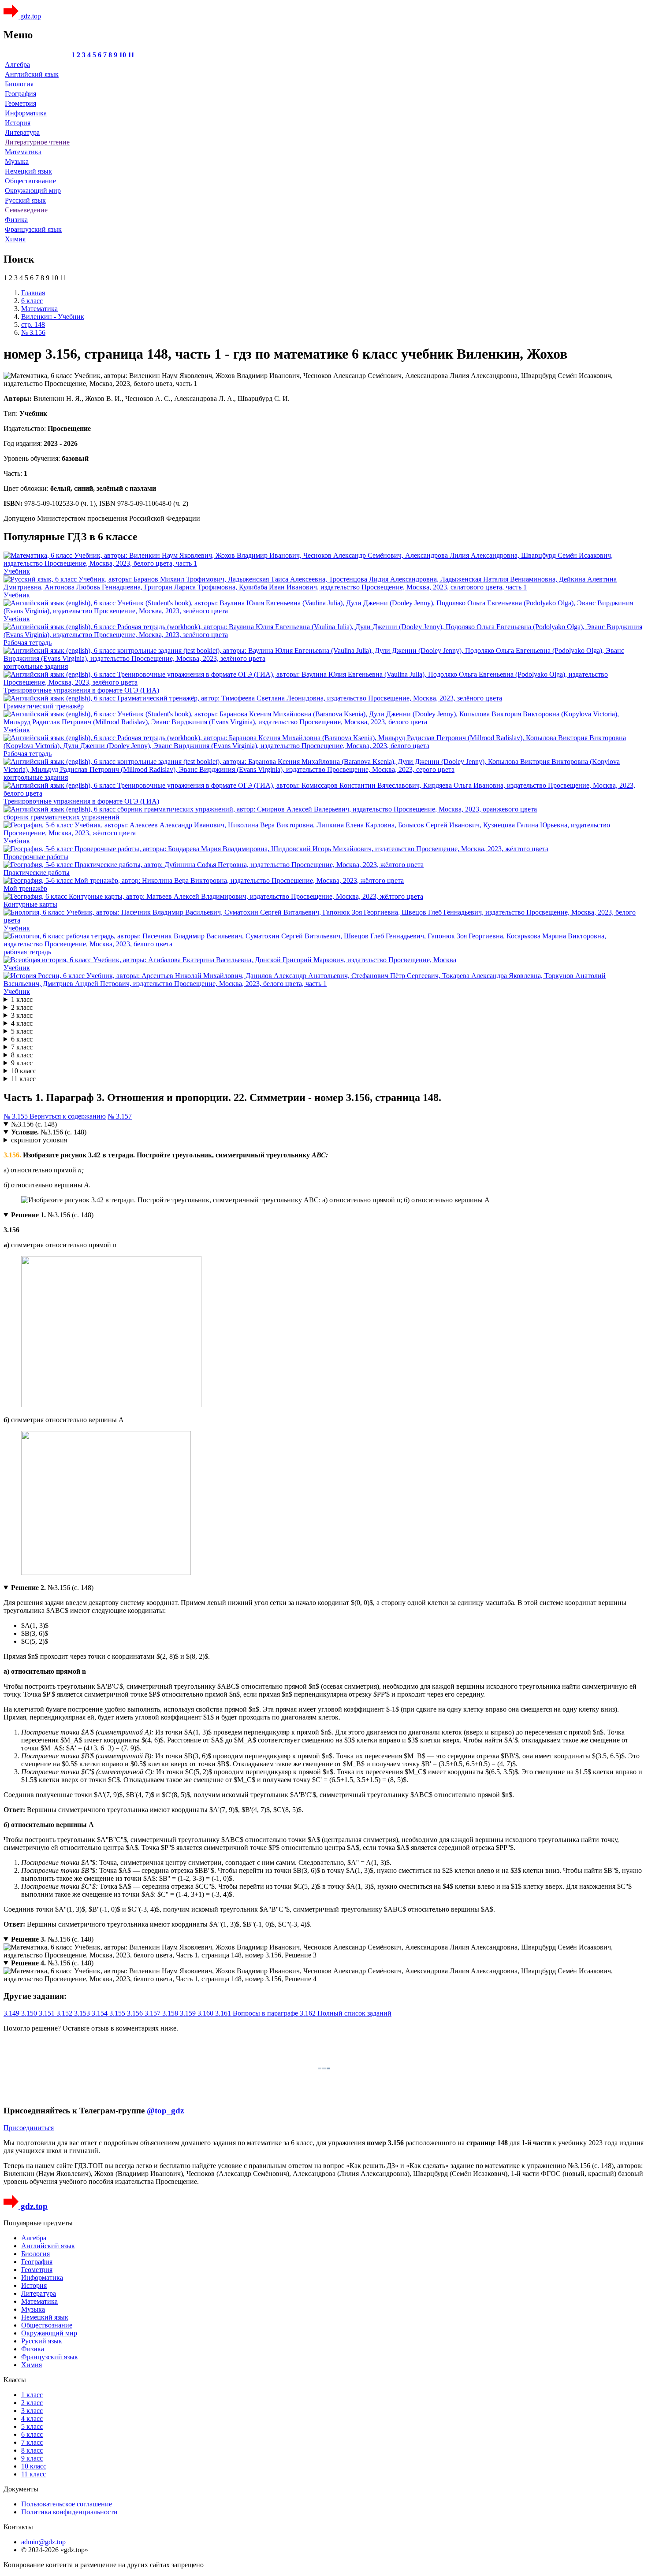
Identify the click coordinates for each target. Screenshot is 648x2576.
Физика (16, 220)
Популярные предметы (38, 2223)
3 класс (22, 1015)
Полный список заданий (354, 2013)
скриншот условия (39, 1140)
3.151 (48, 2013)
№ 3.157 (120, 1116)
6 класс (22, 1039)
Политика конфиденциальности (69, 2512)
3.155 (118, 2013)
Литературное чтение (37, 142)
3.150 (30, 2013)
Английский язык (32, 74)
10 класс (24, 1071)
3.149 (12, 2013)
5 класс (22, 1031)
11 (131, 55)
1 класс (22, 999)
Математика (23, 152)
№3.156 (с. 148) (34, 1124)
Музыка (17, 161)
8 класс (22, 1055)
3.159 (189, 2013)
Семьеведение (26, 210)
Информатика (26, 113)
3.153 (83, 2013)
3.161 (224, 2013)
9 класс (22, 1063)
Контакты (18, 2527)
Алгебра (17, 65)
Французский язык (33, 229)
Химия (15, 239)
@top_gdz (165, 2111)
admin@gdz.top (43, 2542)
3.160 (206, 2013)
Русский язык (25, 200)
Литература (22, 132)
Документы (21, 2489)
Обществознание (30, 181)
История (18, 123)
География (20, 94)
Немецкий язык (28, 171)
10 (123, 55)
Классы (15, 2380)
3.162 (309, 2013)
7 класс (22, 1047)
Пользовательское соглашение (67, 2504)
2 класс (22, 1007)
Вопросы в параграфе (266, 2013)
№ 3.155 (17, 1116)
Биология (19, 84)
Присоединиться (29, 2128)
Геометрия (20, 103)
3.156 (136, 2013)
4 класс (22, 1023)
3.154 (101, 2013)
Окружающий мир (33, 191)
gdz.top (30, 16)
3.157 (153, 2013)
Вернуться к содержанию (68, 1116)
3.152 (65, 2013)
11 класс (23, 1079)
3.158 (171, 2013)
